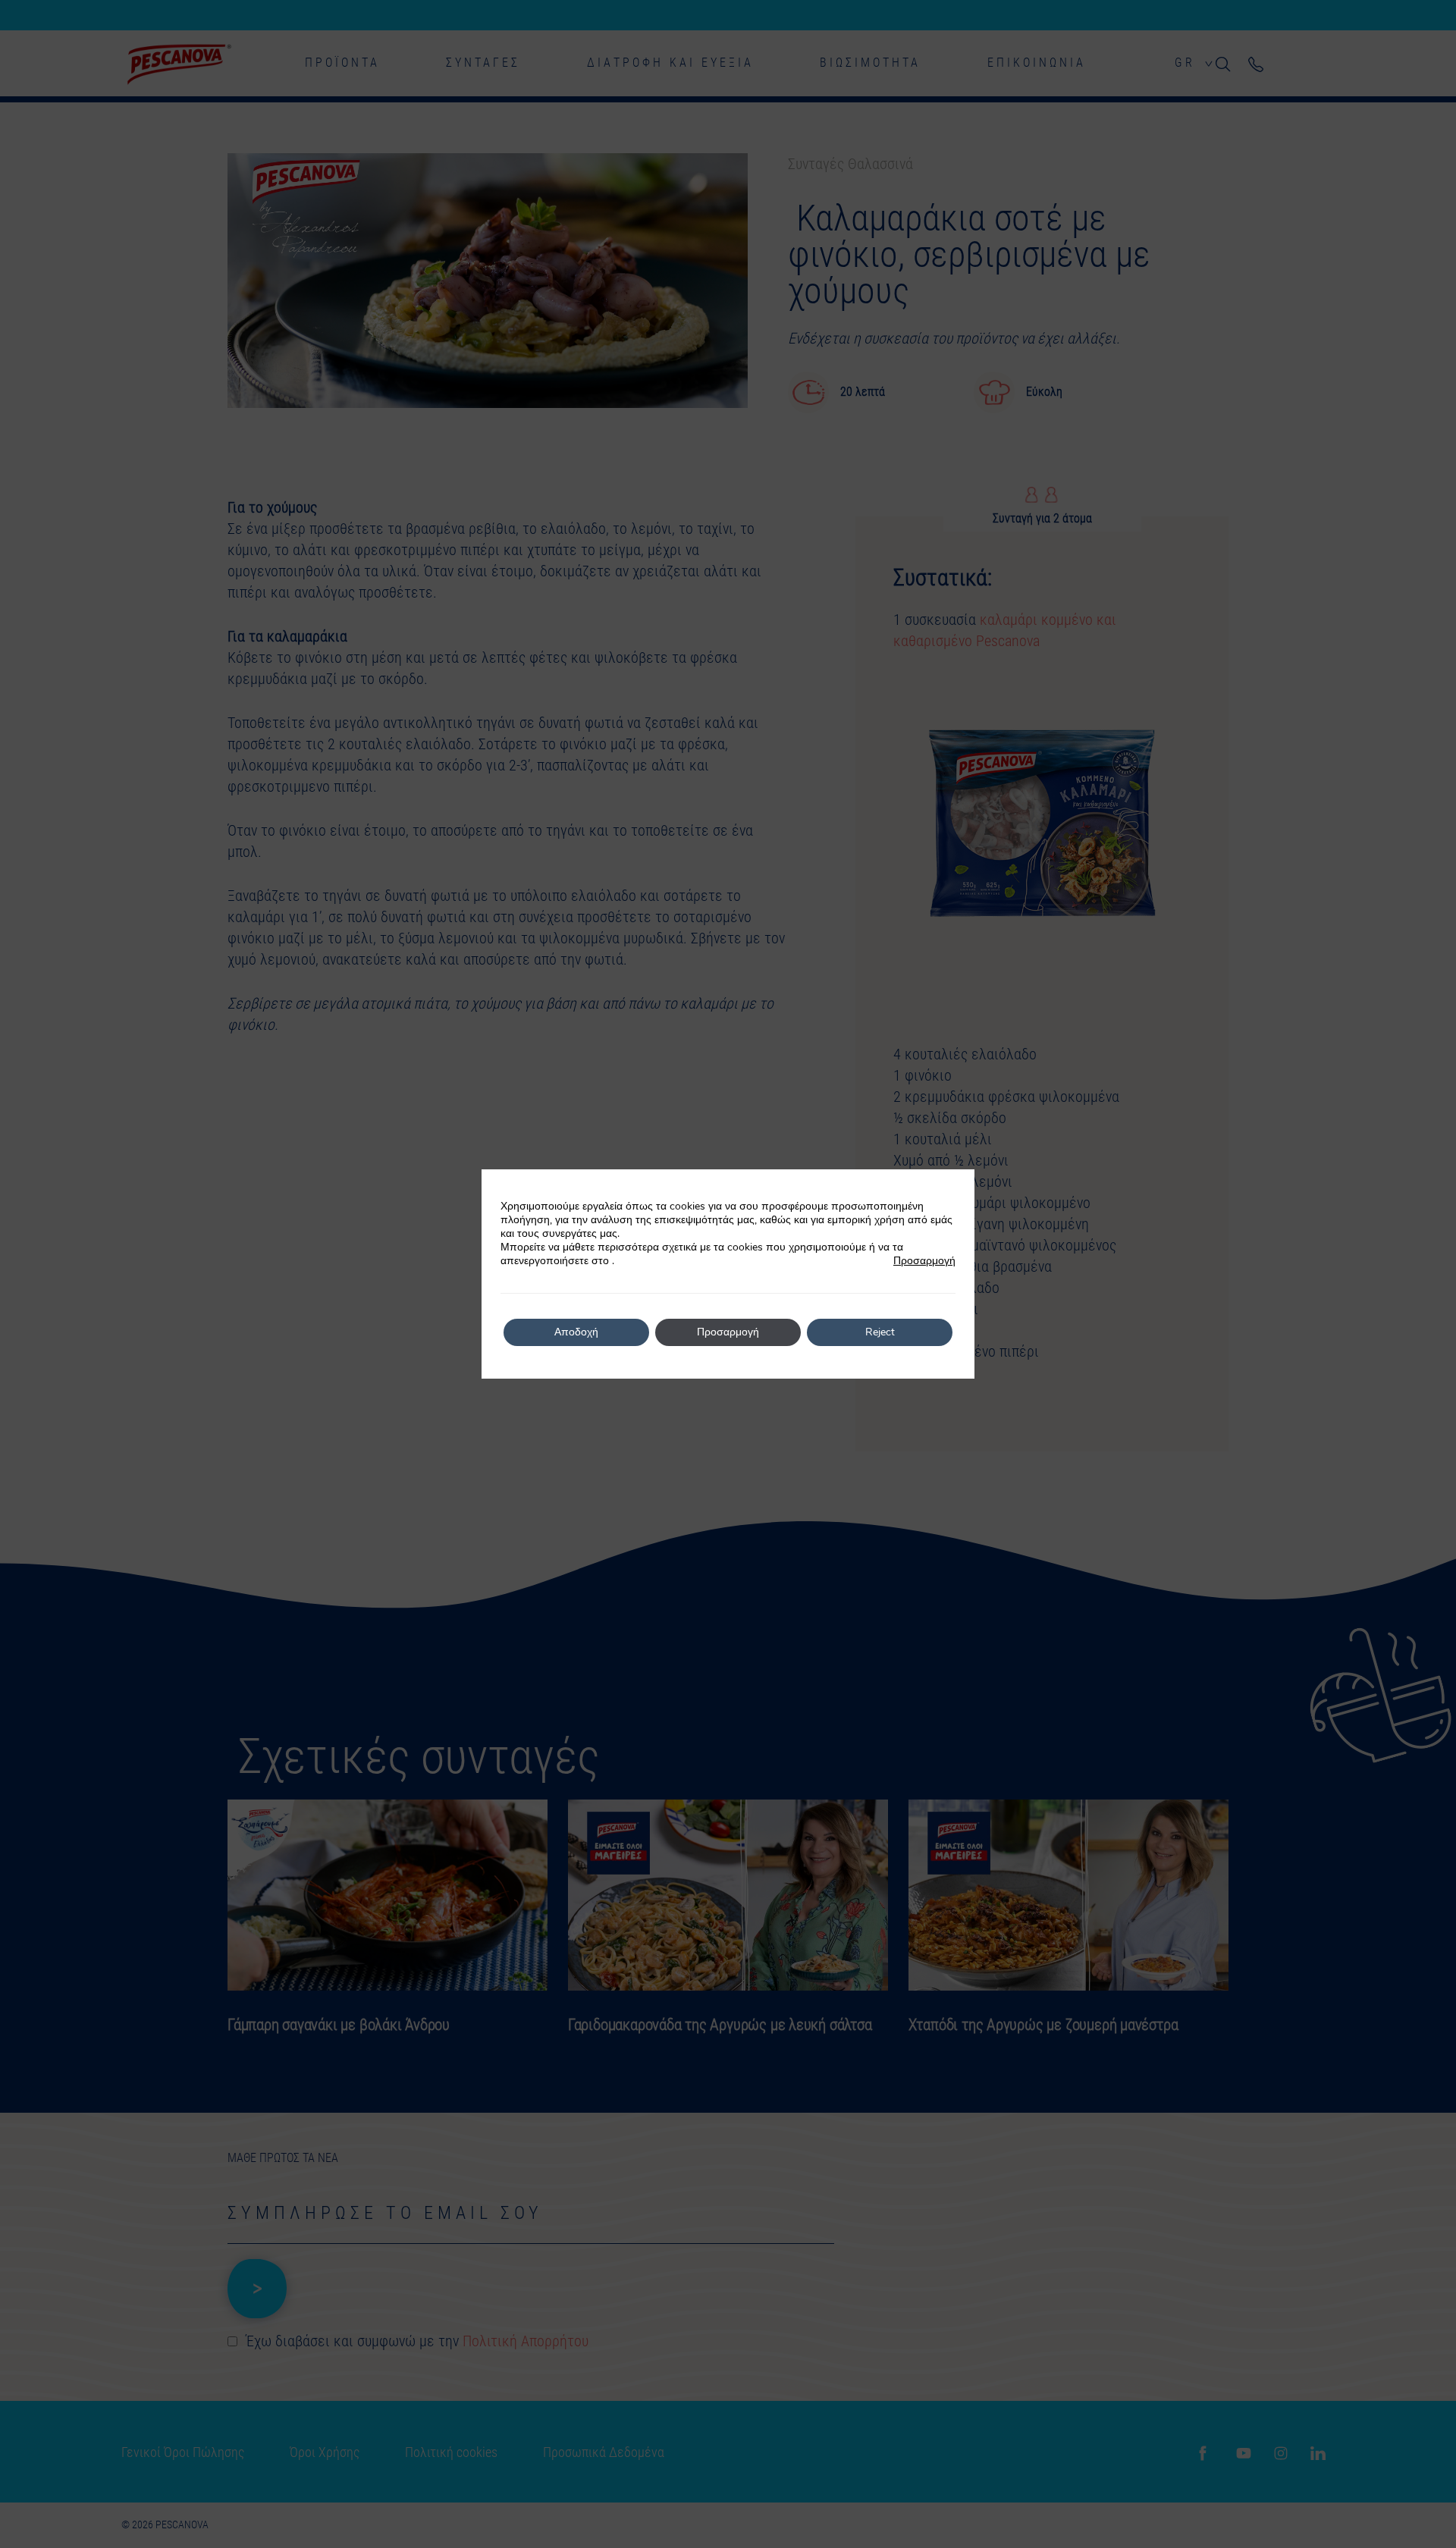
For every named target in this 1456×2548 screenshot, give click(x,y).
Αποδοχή (576, 1332)
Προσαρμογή (924, 1261)
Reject (880, 1332)
